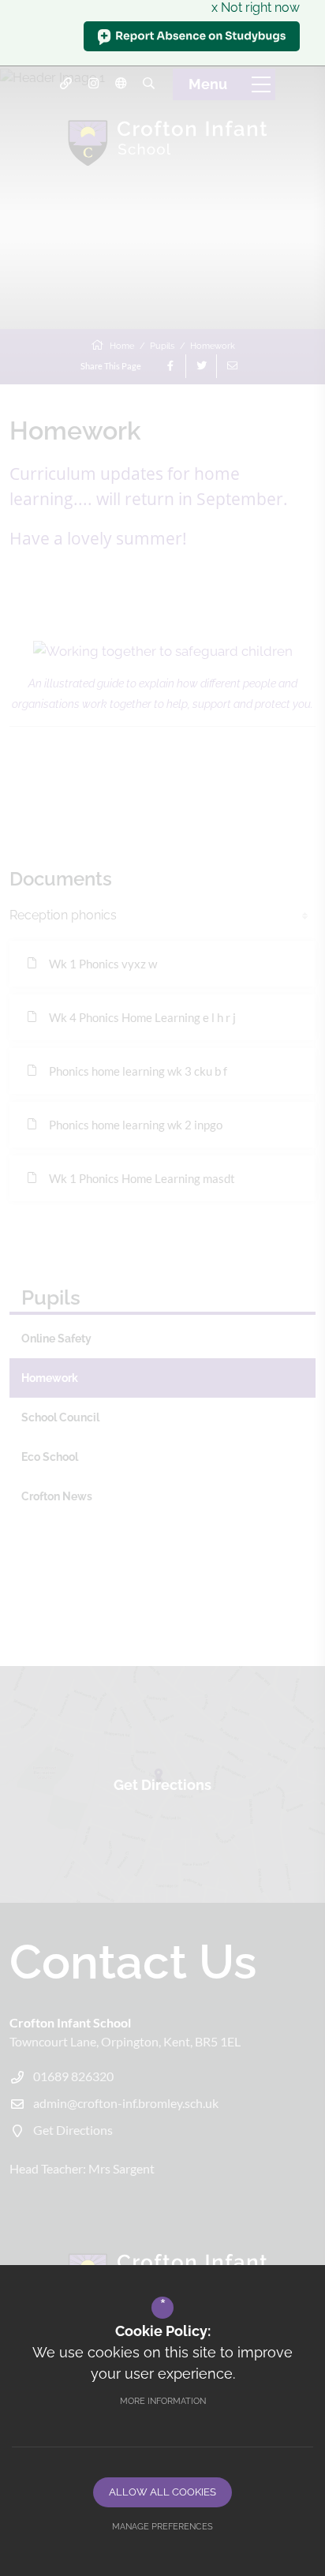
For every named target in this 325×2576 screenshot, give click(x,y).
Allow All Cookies (162, 2492)
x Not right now (256, 7)
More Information (163, 2401)
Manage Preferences (162, 2527)
